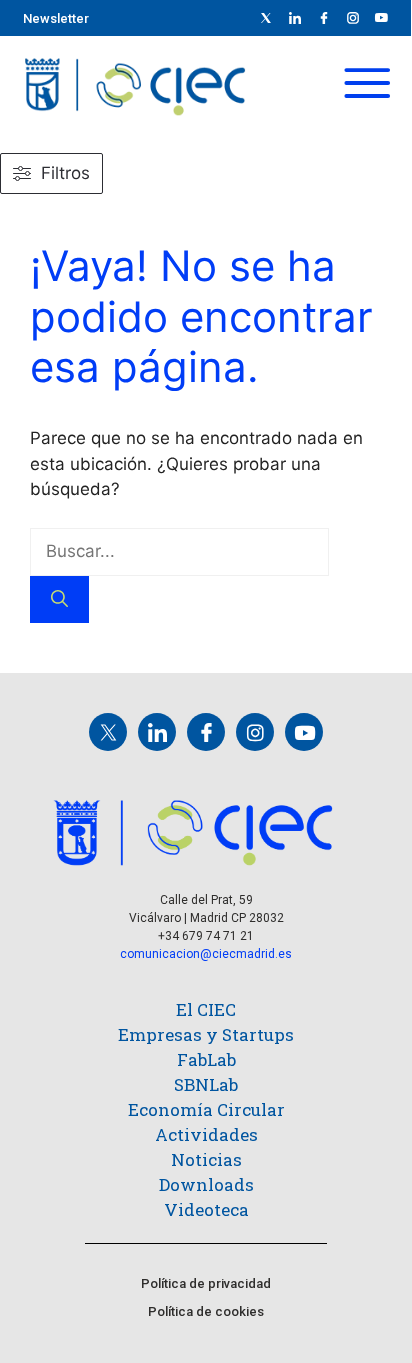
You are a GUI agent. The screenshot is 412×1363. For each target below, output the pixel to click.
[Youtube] (382, 18)
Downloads (206, 1184)
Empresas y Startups (206, 1034)
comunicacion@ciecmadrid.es (206, 954)
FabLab (206, 1059)
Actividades (206, 1134)
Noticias (206, 1159)
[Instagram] (255, 732)
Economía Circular (206, 1109)
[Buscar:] (179, 551)
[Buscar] (59, 600)
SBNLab (206, 1084)
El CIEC (206, 1009)
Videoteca (206, 1209)
